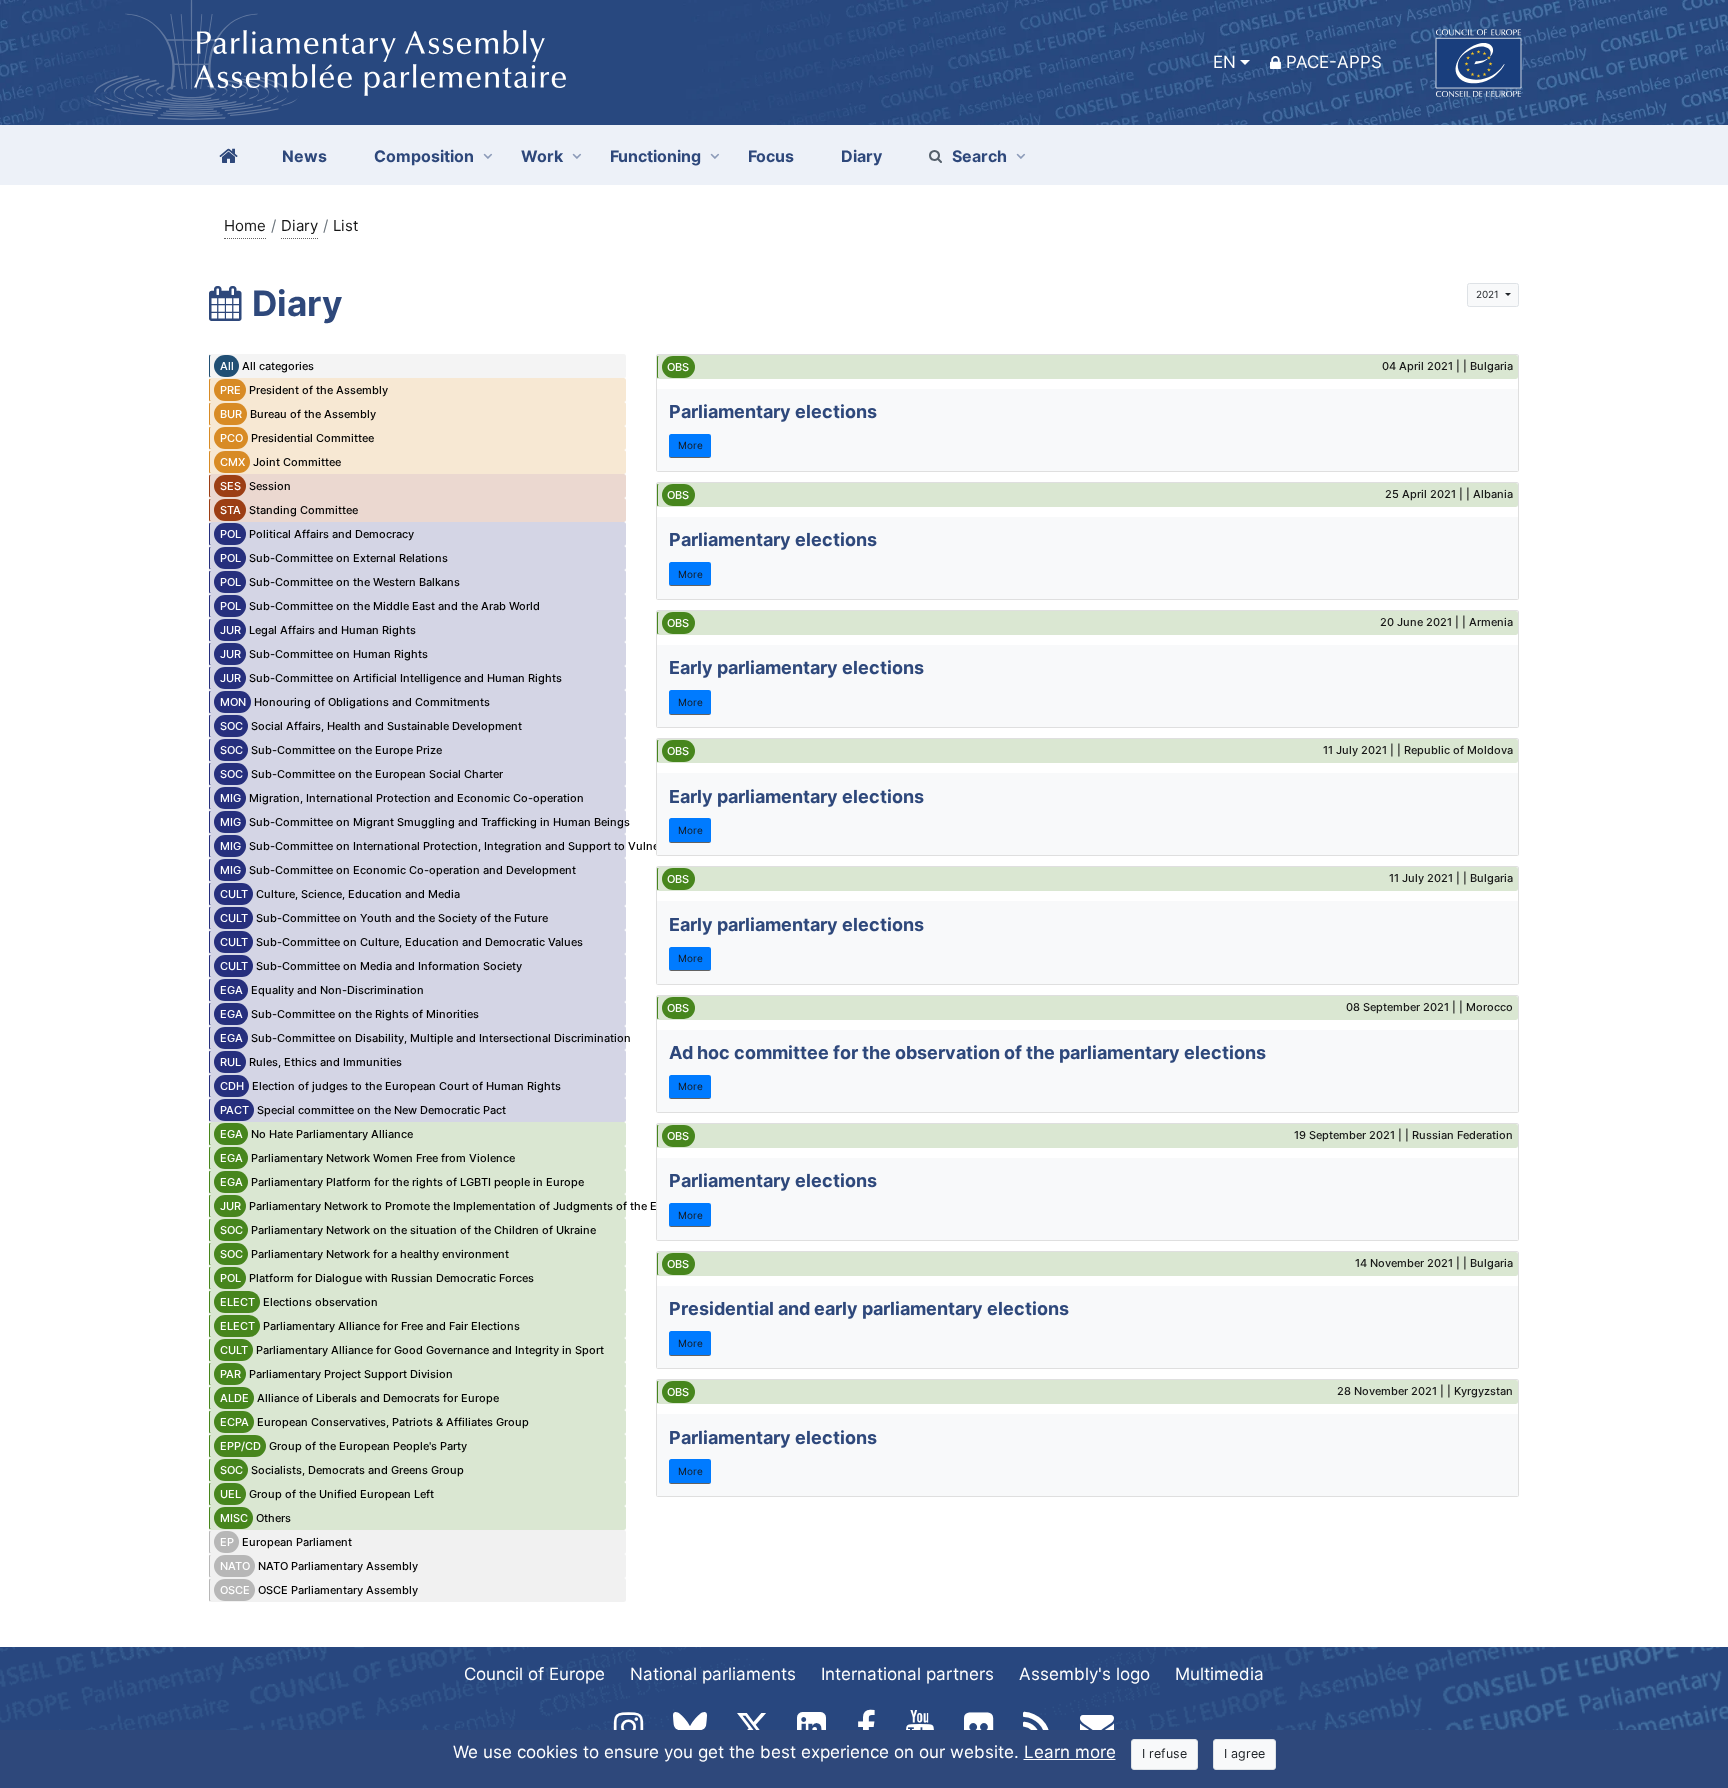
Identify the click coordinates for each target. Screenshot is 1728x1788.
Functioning (655, 156)
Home (245, 225)
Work (542, 156)
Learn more (1070, 1752)
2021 (1489, 294)
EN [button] (1224, 62)
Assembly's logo (1084, 1674)
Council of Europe (534, 1674)
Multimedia (1219, 1674)
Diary (299, 225)
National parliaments (713, 1674)
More (690, 445)
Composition (424, 156)
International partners (907, 1674)
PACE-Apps (1334, 62)
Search (979, 156)
